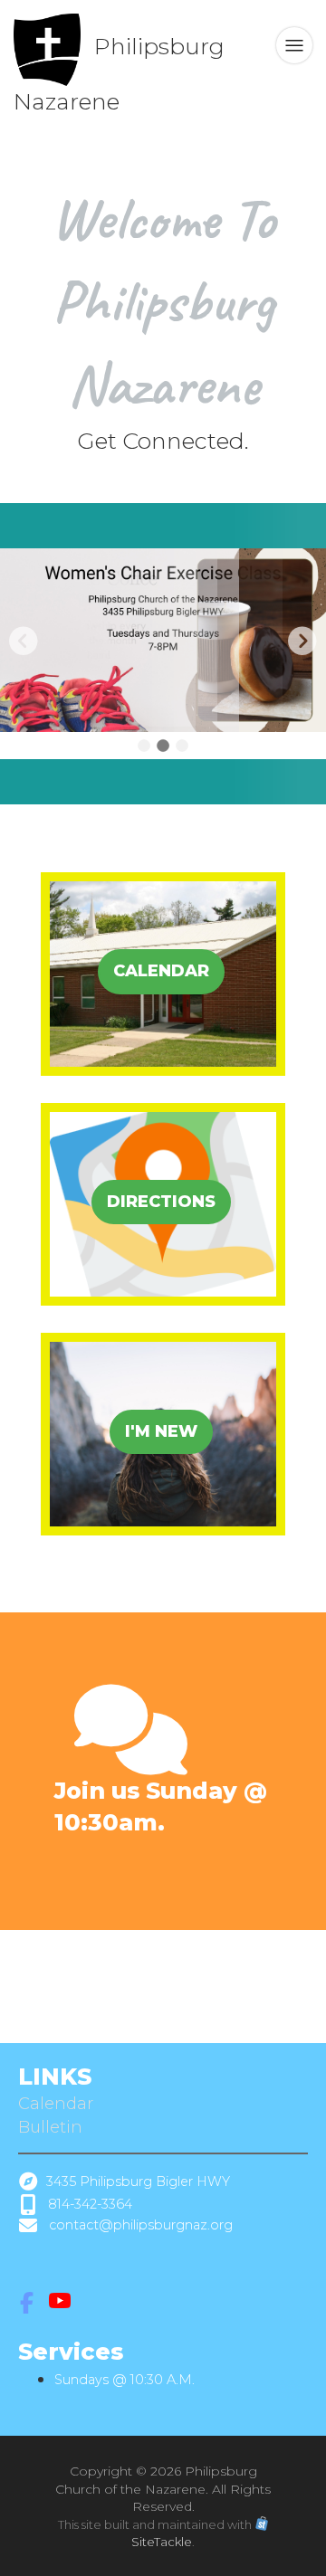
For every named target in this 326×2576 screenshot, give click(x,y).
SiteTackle (162, 2542)
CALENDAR (161, 971)
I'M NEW (161, 1431)
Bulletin (50, 2127)
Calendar (58, 2104)
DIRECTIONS (161, 1202)
